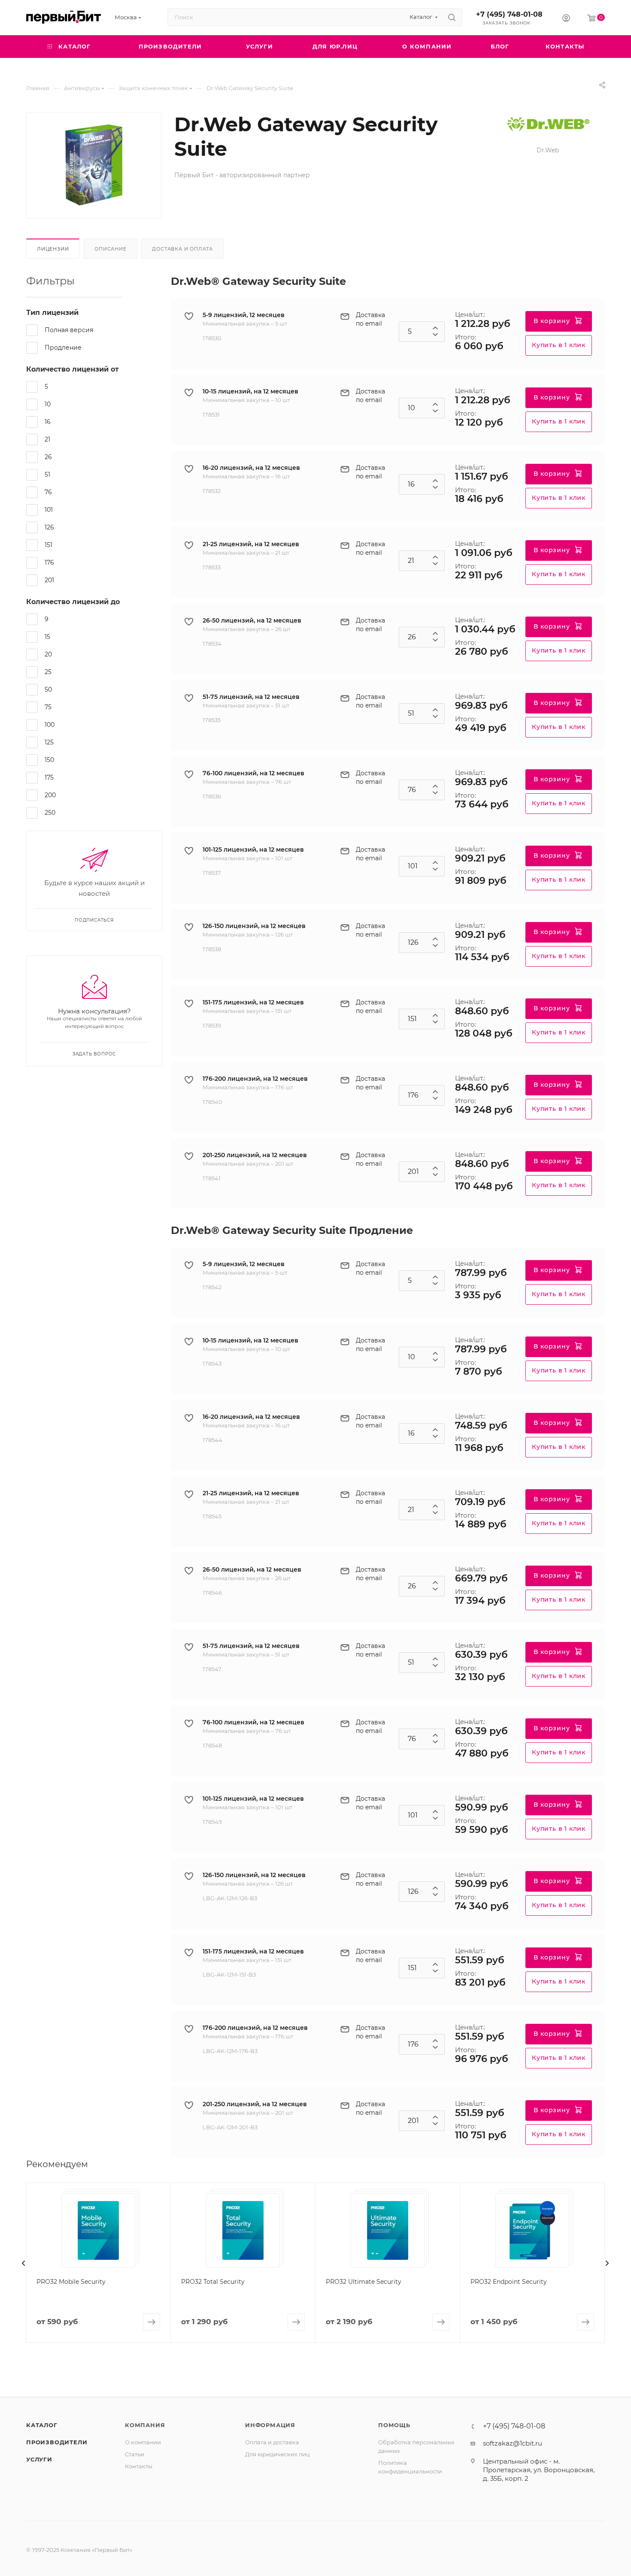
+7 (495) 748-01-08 (509, 14)
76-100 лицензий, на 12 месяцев (253, 773)
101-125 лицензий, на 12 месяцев (253, 850)
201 (49, 580)
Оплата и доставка (272, 2442)
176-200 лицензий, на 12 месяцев (255, 1079)
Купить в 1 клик (559, 345)
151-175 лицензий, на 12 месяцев (253, 1002)
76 (48, 492)
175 (49, 777)
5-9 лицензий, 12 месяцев (244, 315)
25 (48, 672)
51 (47, 475)
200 (50, 795)
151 (49, 545)
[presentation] (24, 2263)
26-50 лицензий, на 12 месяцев (252, 620)
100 (50, 725)
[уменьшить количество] (435, 337)
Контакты (139, 2466)
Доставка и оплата (182, 249)
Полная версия (69, 330)
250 (50, 813)
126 (49, 527)
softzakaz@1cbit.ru (513, 2443)
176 (49, 562)
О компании (143, 2442)
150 (49, 760)
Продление (63, 348)
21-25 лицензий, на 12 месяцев (251, 544)
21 (47, 439)
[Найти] (452, 17)
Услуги (39, 2459)
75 (48, 707)
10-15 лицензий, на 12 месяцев (250, 391)
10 (48, 404)
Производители (57, 2442)
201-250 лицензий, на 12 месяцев (255, 1155)
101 (49, 510)
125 (49, 742)
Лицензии (53, 249)
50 (48, 689)
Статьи (135, 2454)
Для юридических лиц (278, 2454)
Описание (110, 249)
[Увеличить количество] (435, 327)
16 (48, 422)
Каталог (42, 2425)
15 (47, 637)
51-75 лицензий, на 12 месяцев (251, 697)
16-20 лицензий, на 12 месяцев (251, 468)
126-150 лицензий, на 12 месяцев (254, 926)
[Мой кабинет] (566, 19)
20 (48, 654)
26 (48, 457)
